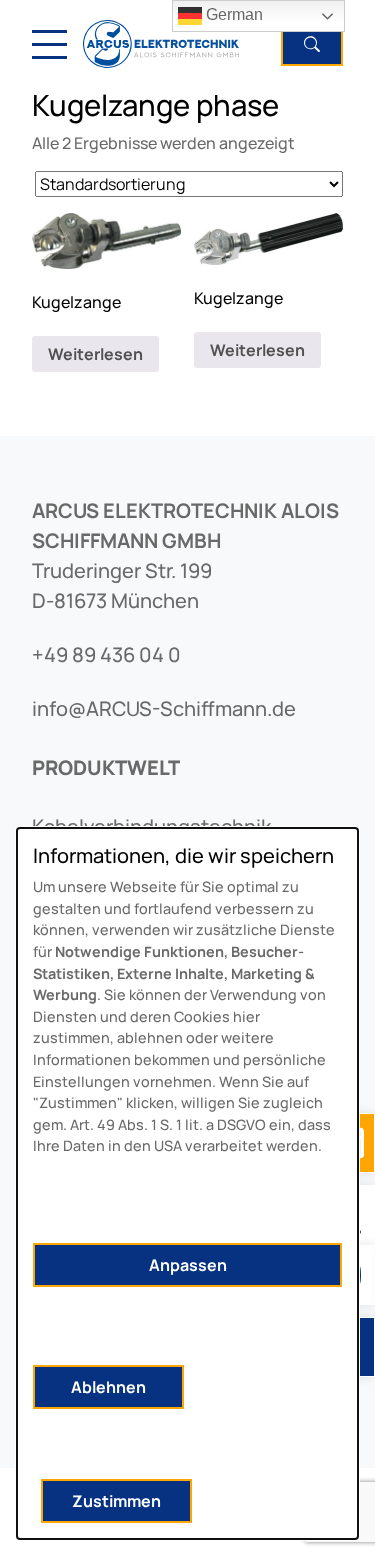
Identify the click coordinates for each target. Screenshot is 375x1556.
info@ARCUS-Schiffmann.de (164, 708)
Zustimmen (116, 1501)
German (232, 14)
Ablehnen (108, 1387)
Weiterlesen (95, 354)
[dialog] (187, 1183)
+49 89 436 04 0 (106, 654)
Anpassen (188, 1265)
